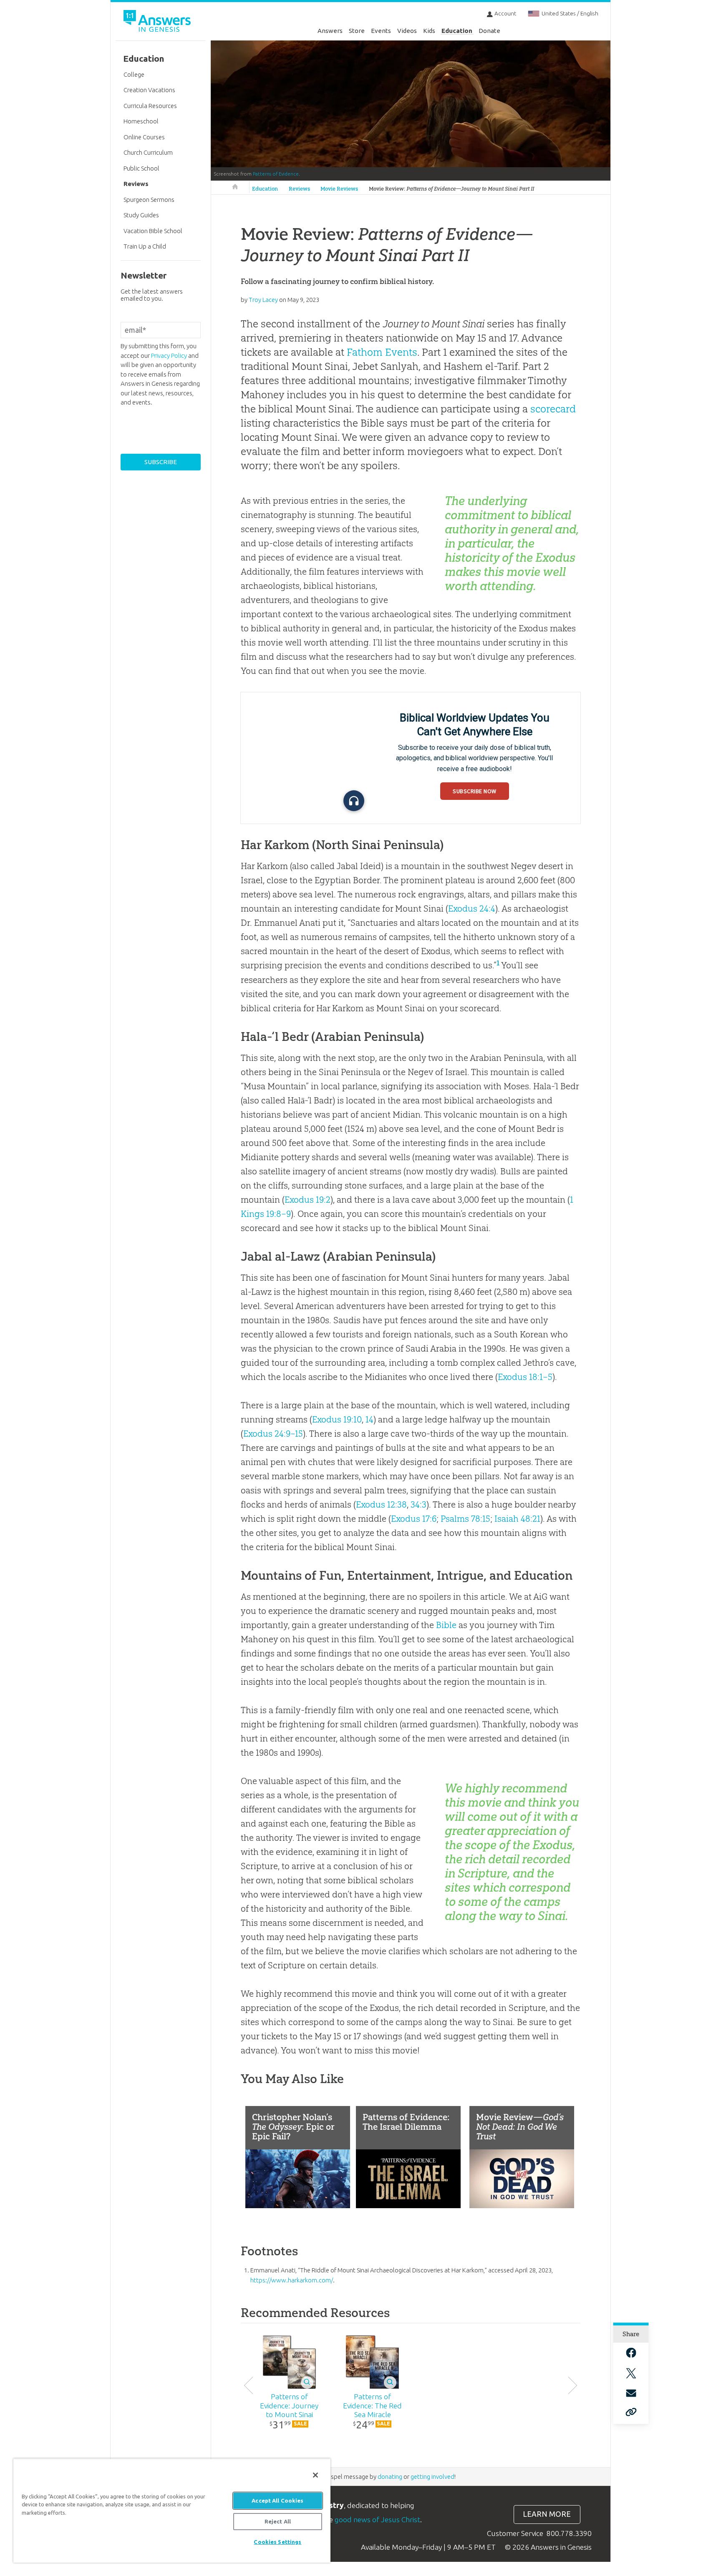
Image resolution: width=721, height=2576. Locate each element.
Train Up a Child (145, 246)
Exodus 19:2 (308, 1200)
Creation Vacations (149, 90)
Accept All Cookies (277, 2501)
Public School (141, 168)
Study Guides (141, 215)
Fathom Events (382, 352)
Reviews (299, 189)
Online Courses (144, 137)
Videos (407, 31)
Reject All (278, 2521)
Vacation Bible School (153, 231)
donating (390, 2477)
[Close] (315, 2475)
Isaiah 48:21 (517, 1519)
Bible (446, 1625)
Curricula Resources (150, 106)
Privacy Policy (169, 356)
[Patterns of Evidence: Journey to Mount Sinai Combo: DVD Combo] (289, 2362)
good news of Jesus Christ (377, 2519)
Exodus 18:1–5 (525, 1377)
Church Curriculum (148, 152)
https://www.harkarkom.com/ (292, 2280)
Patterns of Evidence (276, 174)
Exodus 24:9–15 (273, 1434)
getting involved (432, 2477)
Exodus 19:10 (337, 1419)
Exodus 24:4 (472, 909)
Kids (429, 31)
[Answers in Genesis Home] (158, 22)
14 (369, 1419)
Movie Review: (451, 189)
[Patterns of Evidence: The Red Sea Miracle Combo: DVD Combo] (372, 2362)
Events (381, 31)
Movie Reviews (339, 189)
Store (357, 31)
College (134, 74)
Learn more (547, 2514)
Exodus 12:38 (381, 1504)
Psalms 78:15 (465, 1519)
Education (457, 31)
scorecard (553, 409)
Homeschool (141, 121)
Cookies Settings (277, 2542)
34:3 (418, 1504)
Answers (330, 31)
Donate (489, 31)
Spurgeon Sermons (149, 200)
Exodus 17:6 (414, 1519)
